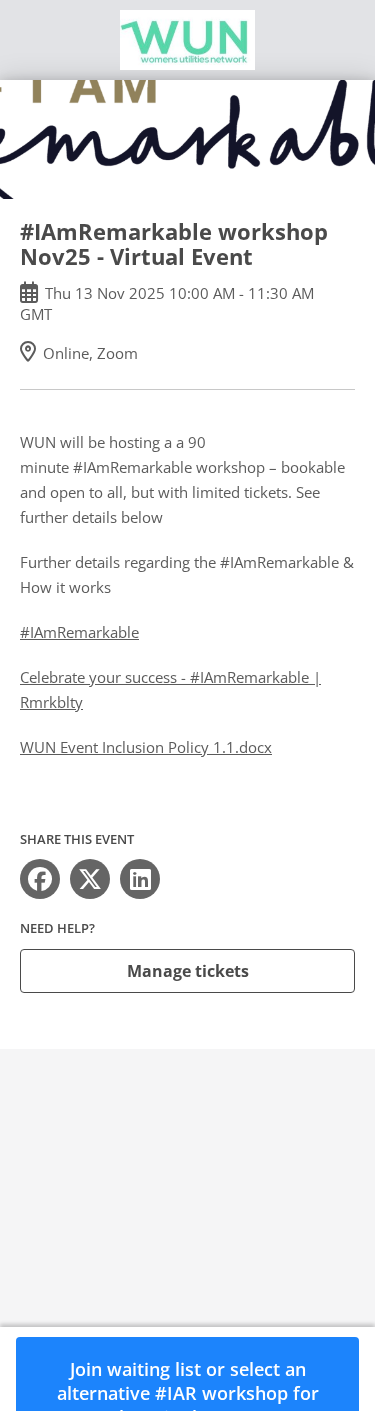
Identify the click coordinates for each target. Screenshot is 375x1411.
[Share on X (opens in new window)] (90, 879)
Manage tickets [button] (188, 971)
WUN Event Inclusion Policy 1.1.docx (146, 747)
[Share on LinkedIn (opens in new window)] (140, 879)
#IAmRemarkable (79, 632)
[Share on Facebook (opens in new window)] (40, 879)
